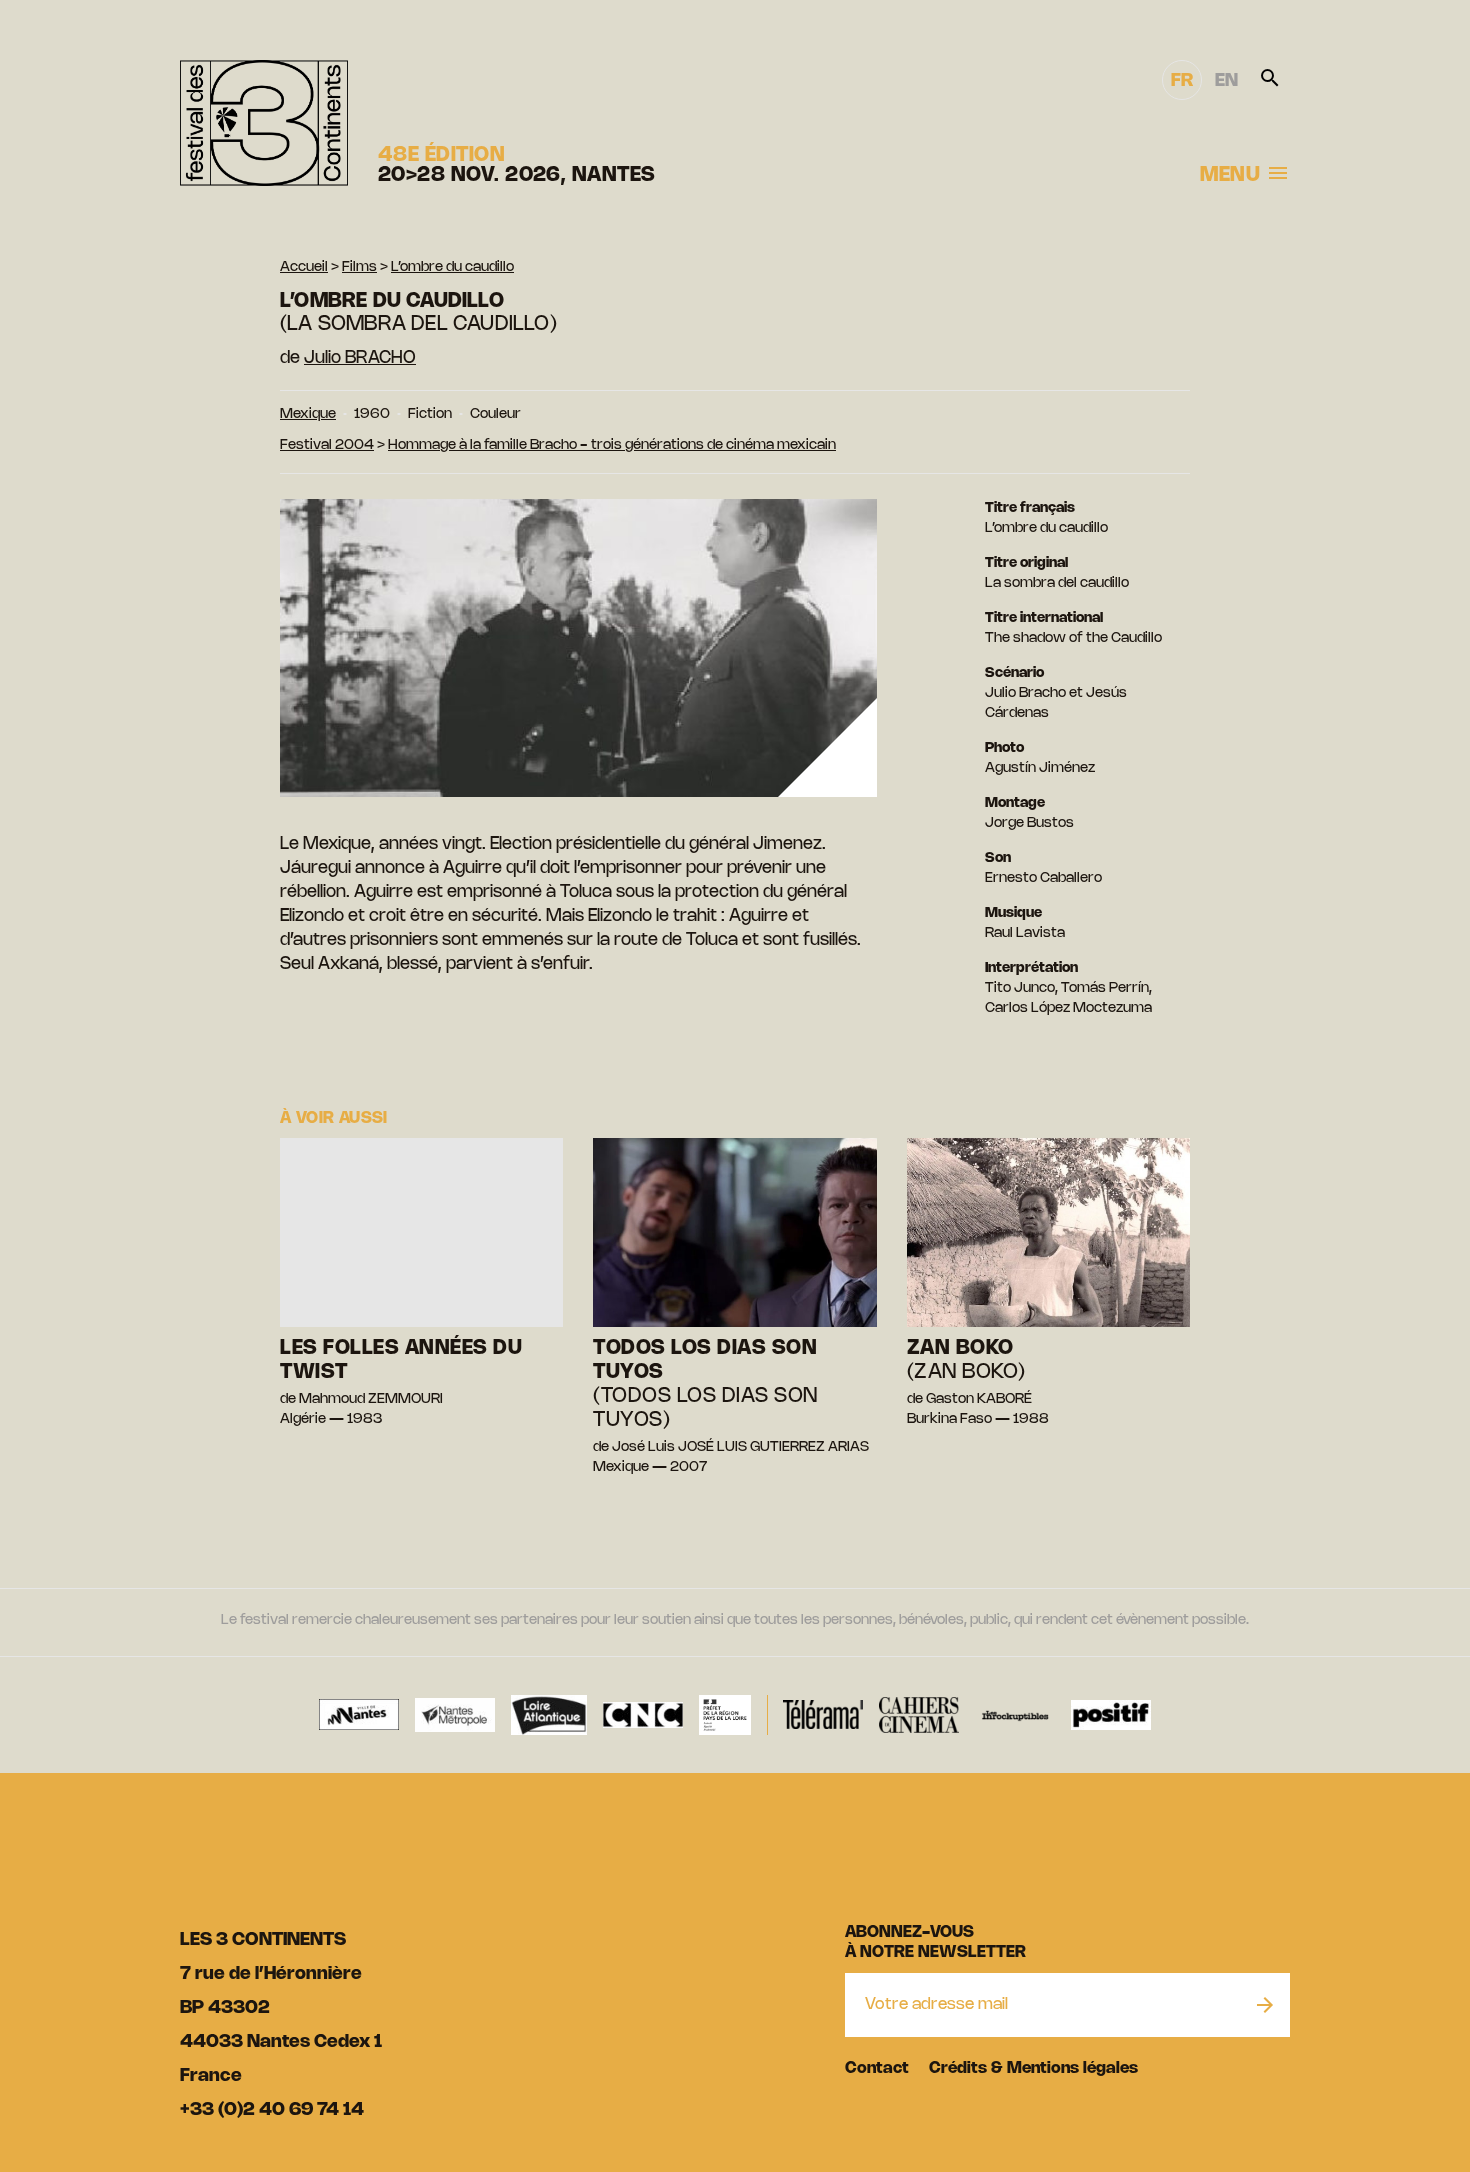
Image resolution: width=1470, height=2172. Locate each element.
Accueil (304, 267)
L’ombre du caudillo (452, 267)
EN (1226, 81)
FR (1182, 81)
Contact (877, 2068)
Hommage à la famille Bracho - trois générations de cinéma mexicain (612, 445)
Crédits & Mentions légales (1033, 2068)
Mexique (308, 414)
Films (359, 267)
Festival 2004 (327, 445)
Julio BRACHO (360, 358)
